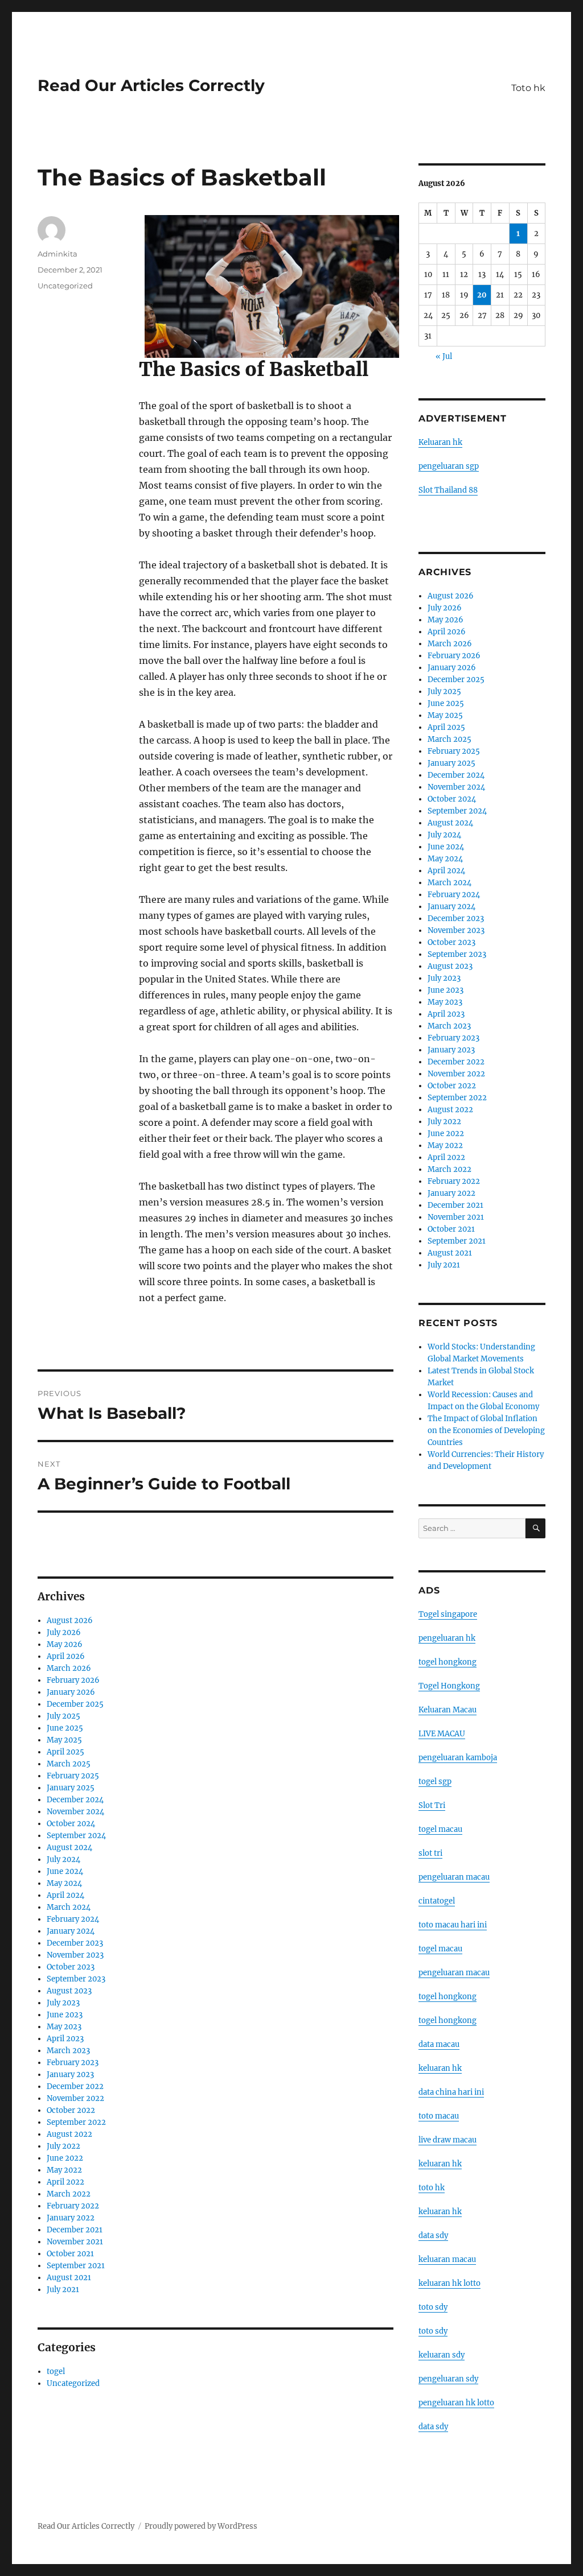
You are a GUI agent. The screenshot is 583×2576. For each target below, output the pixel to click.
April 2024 (65, 1895)
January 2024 (71, 1931)
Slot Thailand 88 (448, 490)
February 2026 (73, 1680)
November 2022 (75, 2098)
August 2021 (69, 2278)
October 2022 (71, 2110)
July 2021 (63, 2290)
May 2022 (64, 2170)
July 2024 (63, 1859)
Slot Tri (432, 1805)
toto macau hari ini (453, 1925)
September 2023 (76, 1979)
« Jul (444, 356)
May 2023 (64, 2027)
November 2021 (75, 2242)
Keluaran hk (440, 442)
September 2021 (76, 2266)
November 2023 (75, 1955)
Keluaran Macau (447, 1710)
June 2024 (65, 1871)
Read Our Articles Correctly (151, 85)
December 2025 (75, 1704)
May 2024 (64, 1883)
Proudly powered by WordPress (201, 2526)
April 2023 (65, 2039)
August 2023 (69, 1991)
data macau (439, 2044)
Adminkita (58, 254)
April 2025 (65, 1752)
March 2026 (69, 1668)
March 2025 (69, 1764)
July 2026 (64, 1632)
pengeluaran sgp (449, 466)
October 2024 (71, 1824)
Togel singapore (448, 1614)
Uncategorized (65, 286)
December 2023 (75, 1943)
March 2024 (69, 1907)
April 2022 (65, 2182)
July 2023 (63, 2003)
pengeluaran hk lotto (456, 2403)
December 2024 (75, 1800)
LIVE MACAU (442, 1734)
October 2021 (70, 2254)
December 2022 (75, 2086)
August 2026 (70, 1621)
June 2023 (65, 2015)
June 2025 (65, 1728)
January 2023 (70, 2075)
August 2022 (69, 2134)
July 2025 (63, 1716)
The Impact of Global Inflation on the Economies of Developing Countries (486, 1431)
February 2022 (73, 2206)
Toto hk (528, 88)
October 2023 (71, 1967)
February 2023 (73, 2063)
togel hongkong (447, 1662)
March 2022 (69, 2194)
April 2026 (66, 1656)
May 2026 (65, 1644)
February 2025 (73, 1776)
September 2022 (76, 2122)
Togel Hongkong (449, 1686)
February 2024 (73, 1919)
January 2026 (71, 1692)
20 (482, 295)
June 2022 (65, 2158)
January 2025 (71, 1788)
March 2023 (68, 2051)
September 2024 (76, 1836)
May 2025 (64, 1740)
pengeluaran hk (447, 1638)
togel (56, 2371)
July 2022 (63, 2146)
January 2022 (71, 2218)
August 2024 (69, 1848)
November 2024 (75, 1812)
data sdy (433, 2427)
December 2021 (75, 2230)
